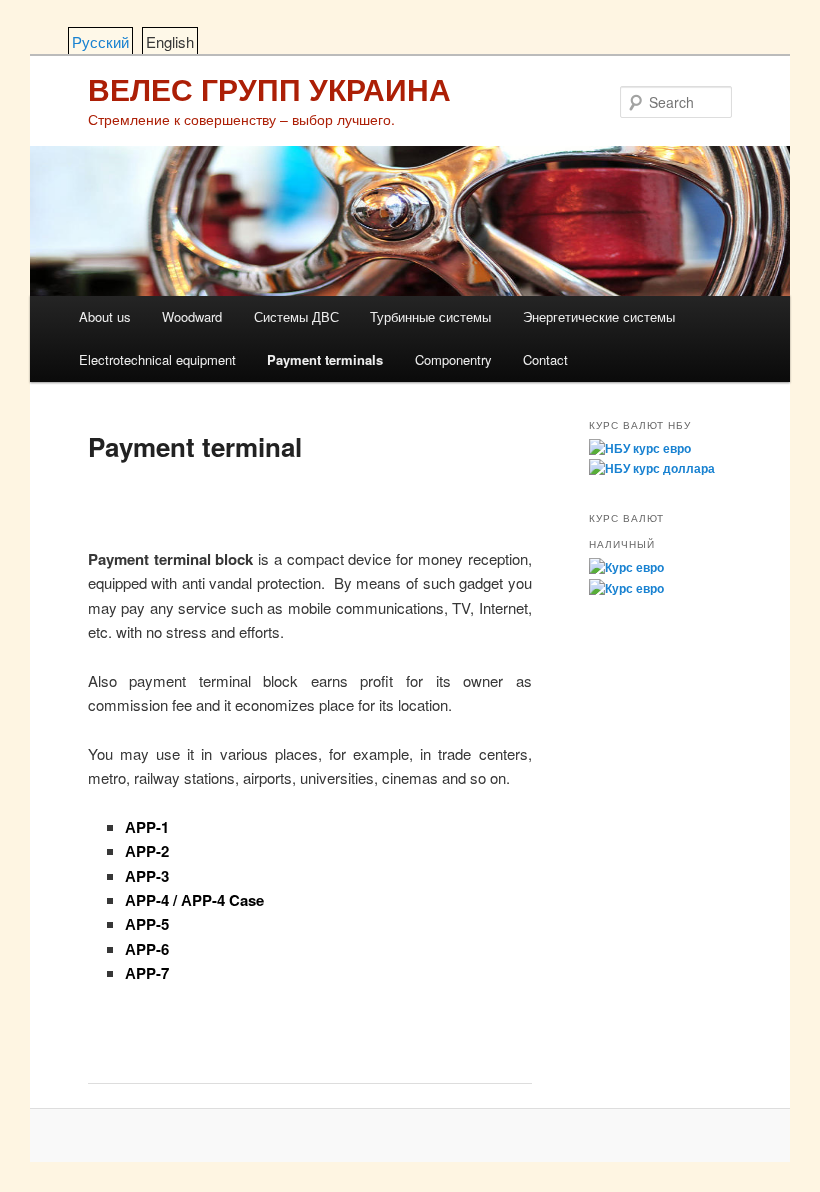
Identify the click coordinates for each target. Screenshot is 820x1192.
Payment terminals (325, 359)
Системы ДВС (296, 316)
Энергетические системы (599, 316)
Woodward (192, 316)
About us (105, 316)
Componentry (453, 359)
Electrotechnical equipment (157, 359)
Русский (100, 41)
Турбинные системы (430, 316)
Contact (545, 359)
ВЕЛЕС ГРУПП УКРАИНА (269, 88)
